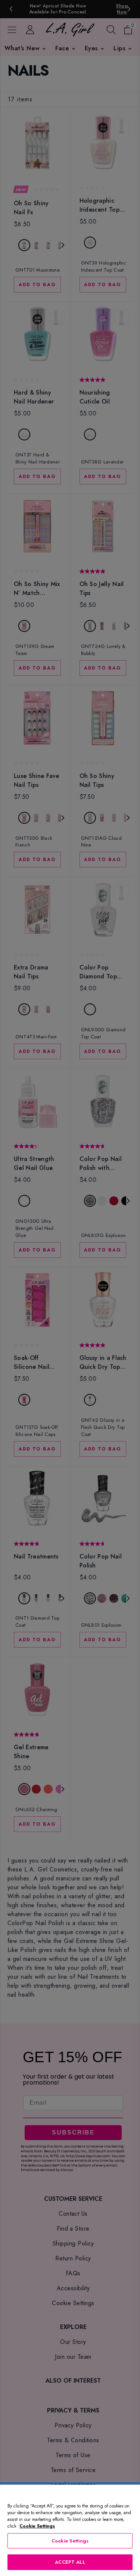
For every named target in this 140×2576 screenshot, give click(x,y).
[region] (70, 2530)
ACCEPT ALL (70, 2562)
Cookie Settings (70, 2541)
